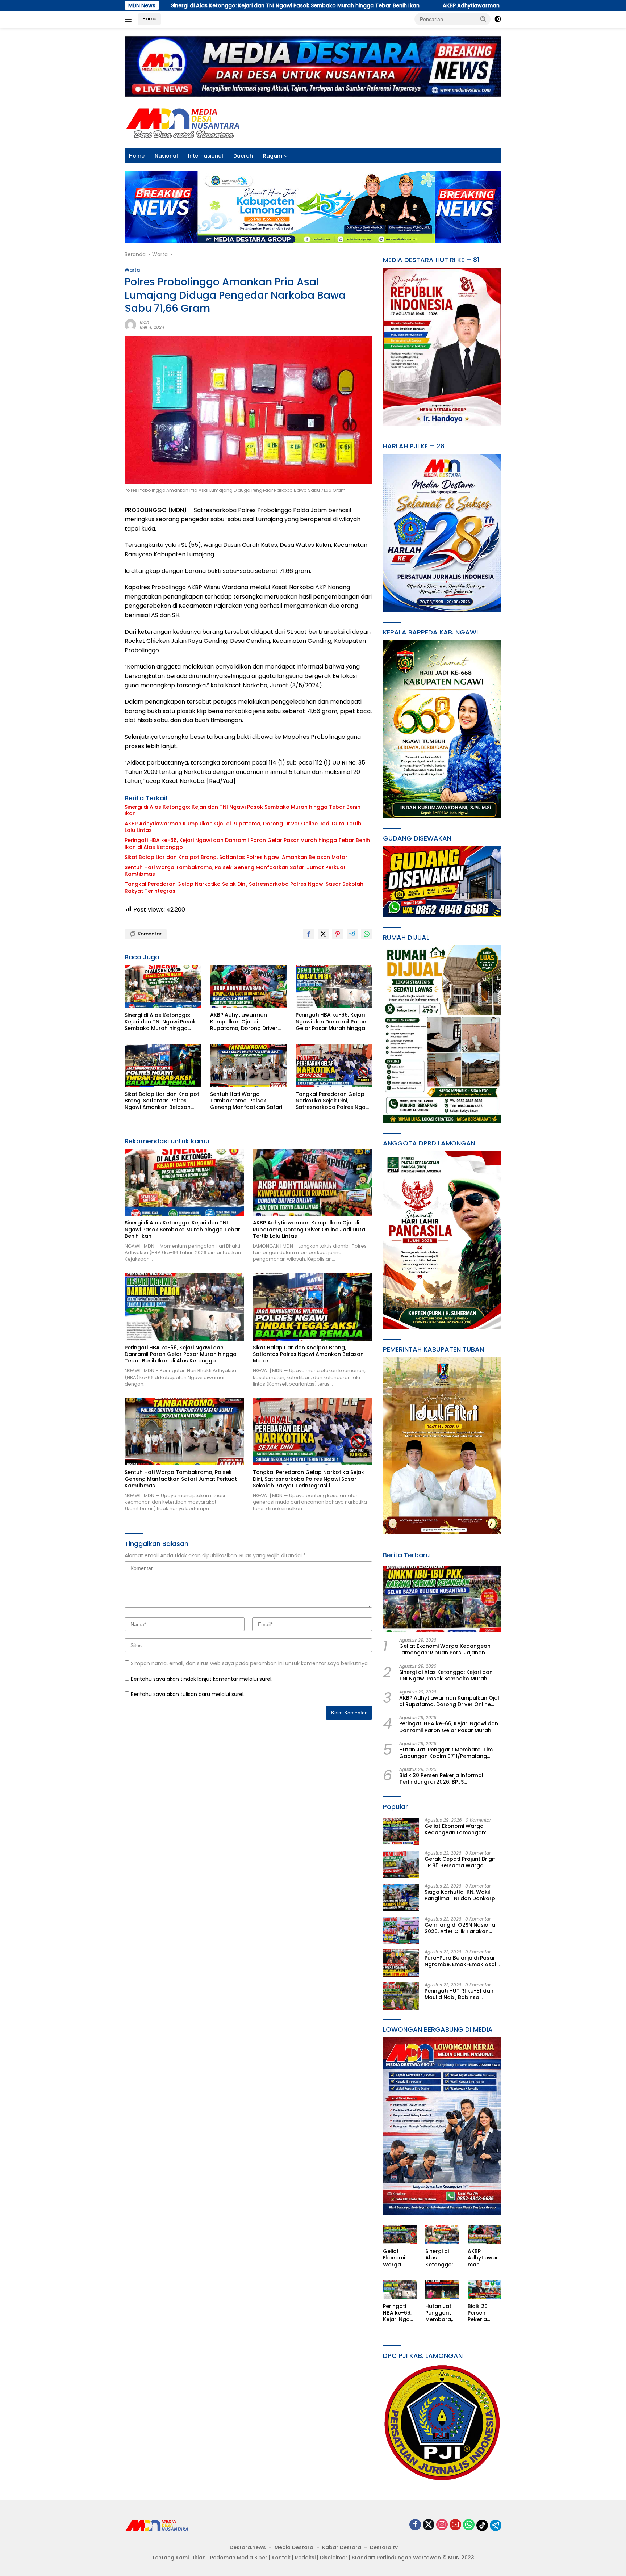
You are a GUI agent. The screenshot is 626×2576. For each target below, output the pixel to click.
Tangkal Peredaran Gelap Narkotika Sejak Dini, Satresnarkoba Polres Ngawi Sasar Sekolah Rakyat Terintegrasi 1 (244, 887)
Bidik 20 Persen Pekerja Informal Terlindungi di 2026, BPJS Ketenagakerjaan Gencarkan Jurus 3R (450, 1779)
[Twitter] (429, 2525)
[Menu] (130, 19)
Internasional (206, 156)
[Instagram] (442, 2525)
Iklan (199, 2558)
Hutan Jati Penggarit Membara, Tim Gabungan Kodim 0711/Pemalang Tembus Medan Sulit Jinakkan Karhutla (446, 1753)
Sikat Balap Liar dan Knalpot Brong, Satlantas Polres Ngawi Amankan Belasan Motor (236, 857)
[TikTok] (482, 2525)
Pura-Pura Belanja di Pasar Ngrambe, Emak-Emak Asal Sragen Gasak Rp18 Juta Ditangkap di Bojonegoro (460, 1961)
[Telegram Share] (352, 934)
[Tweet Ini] (323, 934)
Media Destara (294, 2547)
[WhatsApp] (469, 2525)
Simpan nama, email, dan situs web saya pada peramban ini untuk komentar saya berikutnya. (250, 1663)
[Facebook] (415, 2525)
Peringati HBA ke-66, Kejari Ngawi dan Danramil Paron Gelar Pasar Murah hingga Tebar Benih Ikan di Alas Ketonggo (247, 843)
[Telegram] (496, 2525)
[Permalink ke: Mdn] (130, 324)
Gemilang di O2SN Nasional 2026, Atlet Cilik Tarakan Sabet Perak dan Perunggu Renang (461, 1928)
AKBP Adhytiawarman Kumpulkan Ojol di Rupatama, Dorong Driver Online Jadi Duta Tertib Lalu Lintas (379, 5)
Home (149, 19)
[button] (483, 19)
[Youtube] (455, 2525)
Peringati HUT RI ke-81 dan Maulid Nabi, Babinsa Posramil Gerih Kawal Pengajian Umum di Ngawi (459, 1994)
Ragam (273, 156)
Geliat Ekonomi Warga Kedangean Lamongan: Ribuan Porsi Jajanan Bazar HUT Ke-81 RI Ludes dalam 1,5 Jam (445, 1649)
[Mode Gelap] (498, 19)
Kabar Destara (342, 2547)
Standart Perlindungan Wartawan (396, 2558)
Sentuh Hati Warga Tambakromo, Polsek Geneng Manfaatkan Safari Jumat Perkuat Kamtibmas (235, 871)
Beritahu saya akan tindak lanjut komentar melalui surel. (202, 1679)
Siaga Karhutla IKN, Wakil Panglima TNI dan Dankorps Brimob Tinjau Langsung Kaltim (461, 1895)
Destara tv (384, 2547)
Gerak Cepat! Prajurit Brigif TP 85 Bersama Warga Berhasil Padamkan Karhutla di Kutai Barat (462, 1862)
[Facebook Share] (309, 934)
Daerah (243, 156)
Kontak (281, 2558)
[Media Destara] (183, 122)
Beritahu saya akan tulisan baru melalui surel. (188, 1694)
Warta (132, 270)
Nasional (166, 156)
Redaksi (305, 2558)
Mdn (145, 322)
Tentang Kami (170, 2558)
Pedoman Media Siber (239, 2558)
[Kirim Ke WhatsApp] (367, 934)
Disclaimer (334, 2558)
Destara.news (248, 2547)
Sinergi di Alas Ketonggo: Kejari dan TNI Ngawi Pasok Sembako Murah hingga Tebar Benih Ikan (243, 810)
